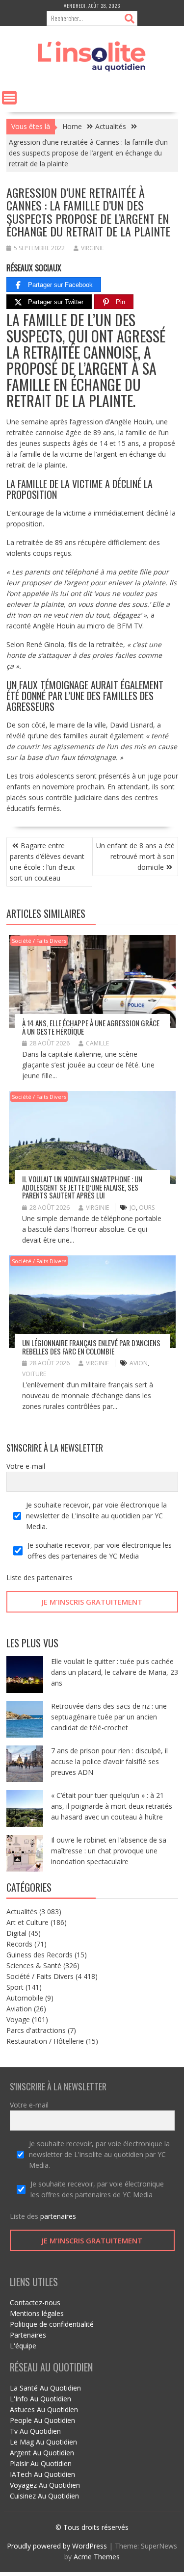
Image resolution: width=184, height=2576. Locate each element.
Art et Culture (27, 1922)
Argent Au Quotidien (42, 2453)
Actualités (22, 1912)
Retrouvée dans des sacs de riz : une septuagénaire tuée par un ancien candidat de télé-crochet (109, 1717)
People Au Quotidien (42, 2420)
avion (139, 1363)
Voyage (18, 2019)
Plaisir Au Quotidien (41, 2463)
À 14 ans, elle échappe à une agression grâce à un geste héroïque (91, 1027)
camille (97, 1043)
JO (133, 1208)
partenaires (55, 1577)
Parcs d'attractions (36, 2030)
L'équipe (23, 2346)
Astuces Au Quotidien (44, 2409)
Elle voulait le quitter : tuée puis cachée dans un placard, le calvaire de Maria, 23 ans (115, 1672)
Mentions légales (37, 2313)
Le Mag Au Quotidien (43, 2442)
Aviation (19, 2009)
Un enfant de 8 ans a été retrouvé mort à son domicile (135, 856)
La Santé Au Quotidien (45, 2388)
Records (19, 1944)
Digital (16, 1933)
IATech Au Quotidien (42, 2474)
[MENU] (9, 98)
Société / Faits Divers (39, 941)
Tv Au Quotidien (35, 2431)
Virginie (92, 248)
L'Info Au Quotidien (40, 2399)
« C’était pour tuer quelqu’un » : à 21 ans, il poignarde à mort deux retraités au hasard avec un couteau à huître (112, 1806)
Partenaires (28, 2335)
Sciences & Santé (34, 1965)
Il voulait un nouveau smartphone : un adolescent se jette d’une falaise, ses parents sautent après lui (82, 1187)
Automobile (25, 1998)
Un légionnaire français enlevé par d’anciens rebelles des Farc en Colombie (91, 1347)
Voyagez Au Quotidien (45, 2485)
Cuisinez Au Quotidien (44, 2496)
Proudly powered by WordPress (57, 2546)
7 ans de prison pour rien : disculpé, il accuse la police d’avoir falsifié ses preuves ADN (109, 1761)
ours (147, 1208)
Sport (15, 1987)
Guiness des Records (39, 1955)
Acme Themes (97, 2557)
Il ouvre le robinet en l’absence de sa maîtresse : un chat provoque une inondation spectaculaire (109, 1851)
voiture (34, 1374)
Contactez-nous (35, 2303)
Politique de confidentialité (52, 2324)
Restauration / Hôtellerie (45, 2041)
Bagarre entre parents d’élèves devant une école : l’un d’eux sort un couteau (47, 862)
